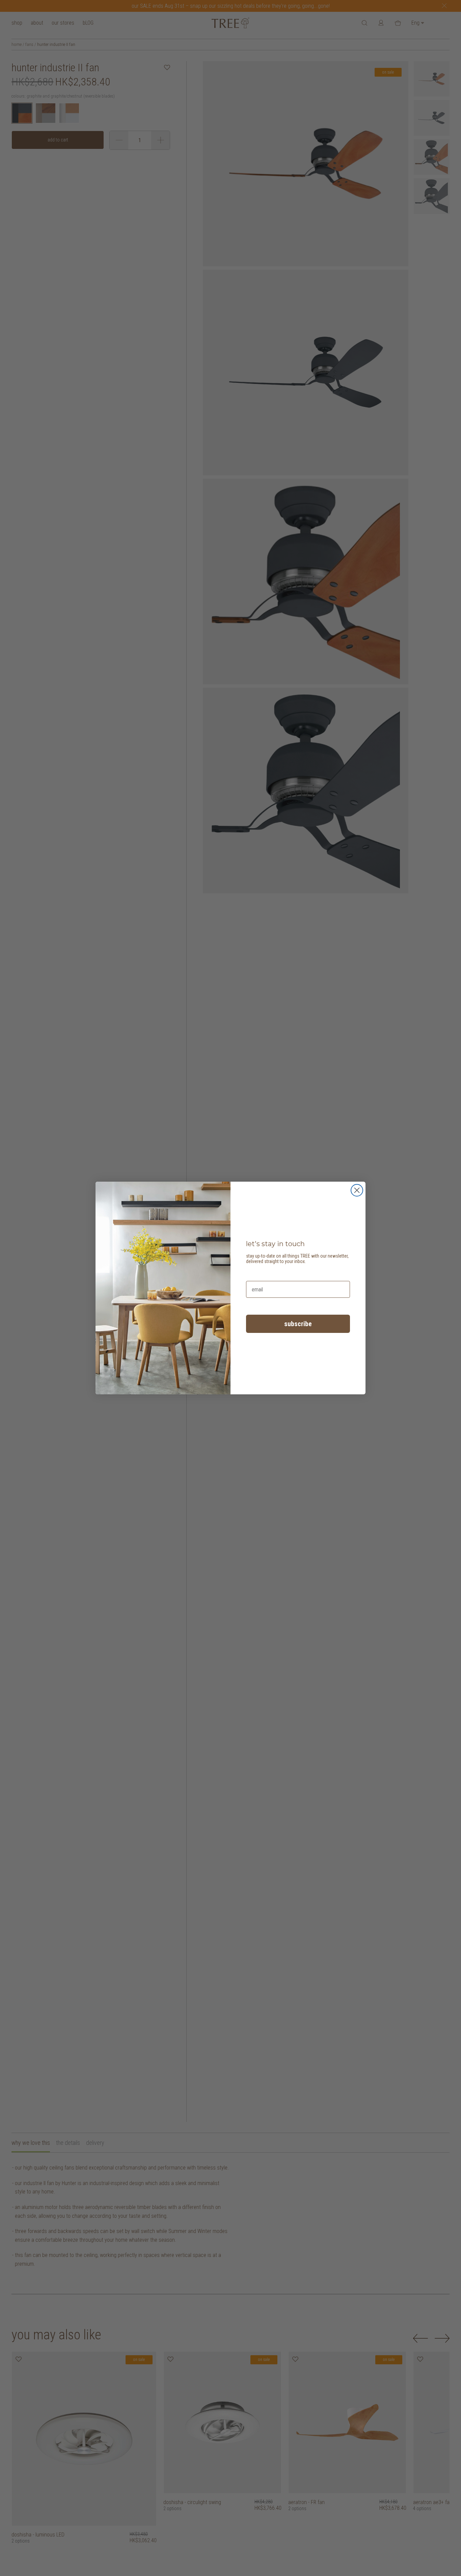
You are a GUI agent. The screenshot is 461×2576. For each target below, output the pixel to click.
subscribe (298, 1324)
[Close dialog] (357, 1190)
